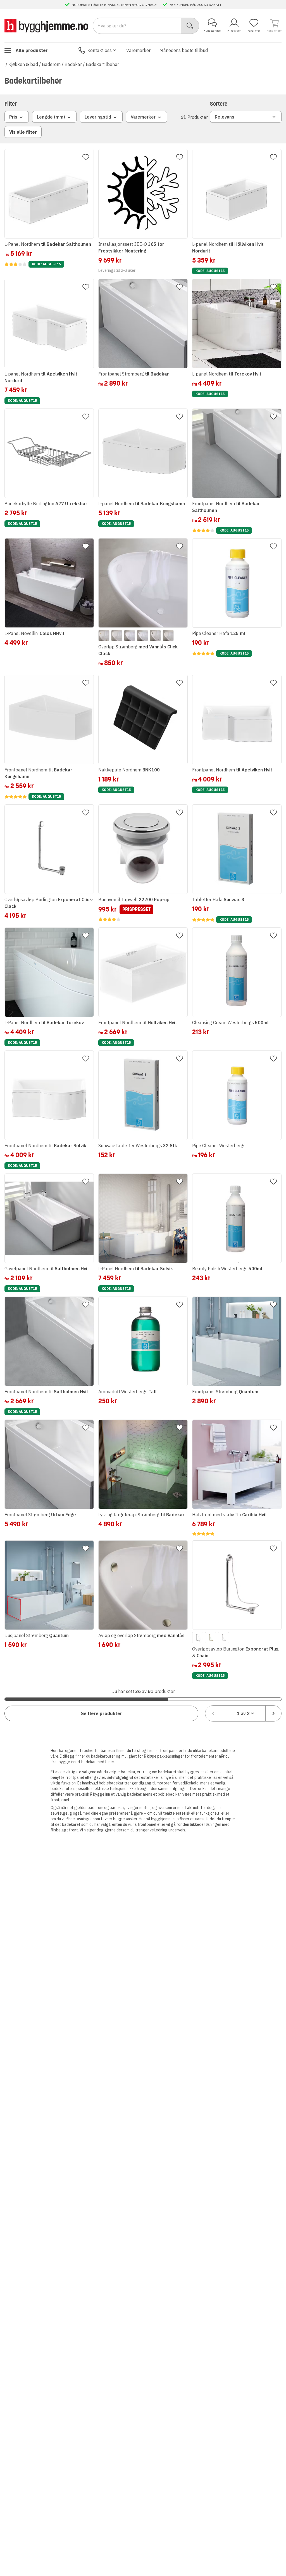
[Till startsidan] (46, 26)
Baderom (51, 64)
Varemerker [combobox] (143, 117)
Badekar (73, 64)
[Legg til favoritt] (86, 157)
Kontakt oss (100, 50)
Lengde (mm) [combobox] (51, 117)
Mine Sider (234, 31)
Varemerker (138, 50)
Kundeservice (212, 31)
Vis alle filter (23, 132)
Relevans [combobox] (225, 117)
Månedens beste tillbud (184, 50)
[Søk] (190, 26)
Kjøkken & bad (23, 64)
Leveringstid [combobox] (98, 117)
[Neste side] (273, 1713)
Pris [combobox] (13, 117)
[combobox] (243, 1713)
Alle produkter (32, 50)
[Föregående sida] (213, 1713)
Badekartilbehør (102, 64)
